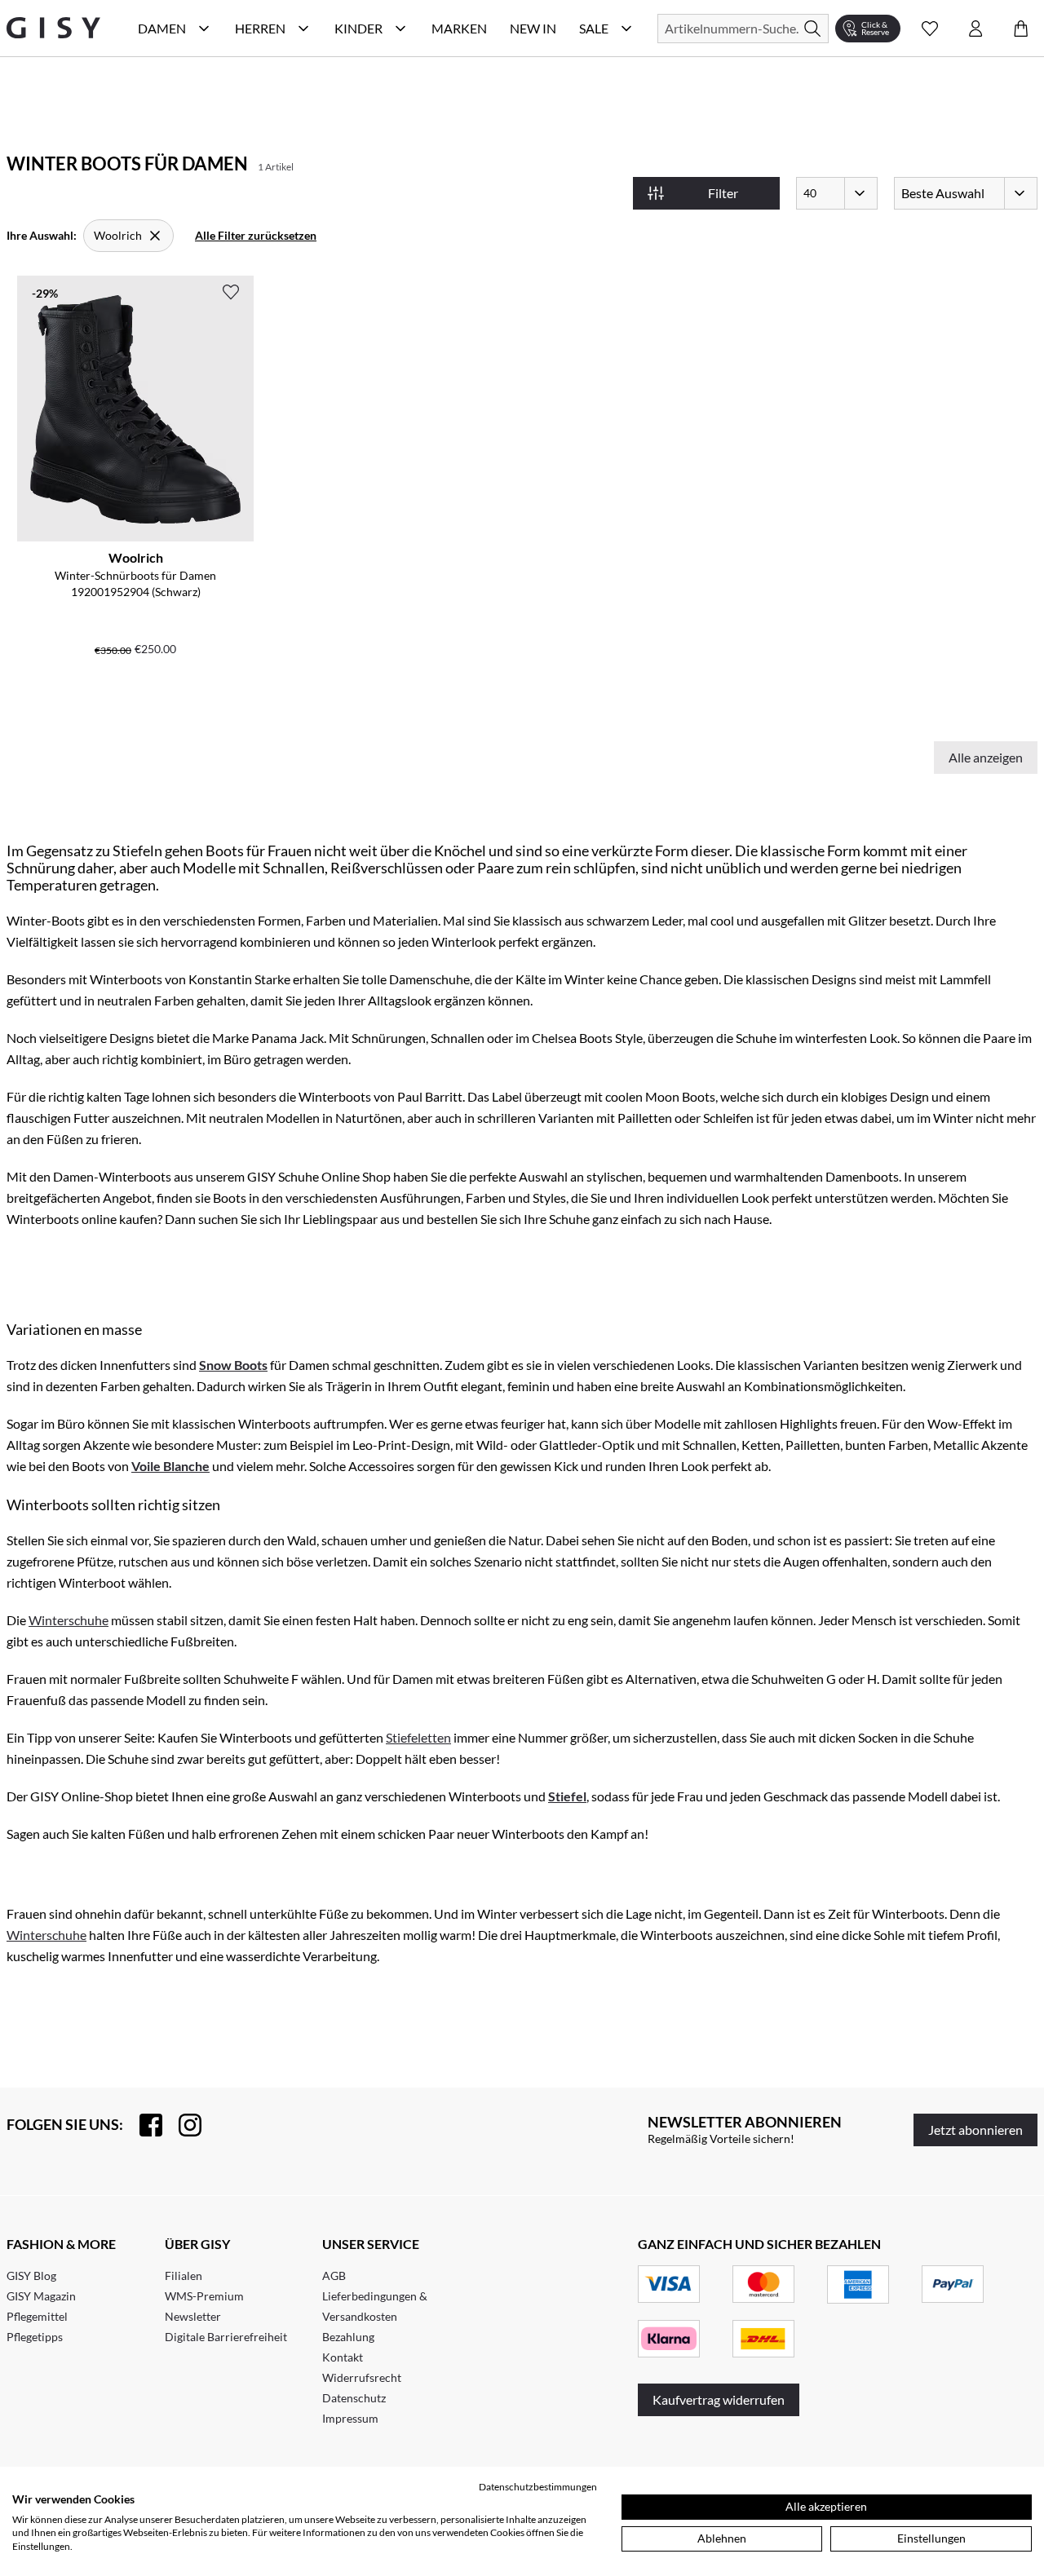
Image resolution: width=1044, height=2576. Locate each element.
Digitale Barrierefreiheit (226, 2337)
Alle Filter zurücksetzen (256, 235)
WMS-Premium (204, 2296)
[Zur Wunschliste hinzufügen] (231, 292)
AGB (334, 2276)
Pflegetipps (35, 2337)
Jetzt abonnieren (975, 2130)
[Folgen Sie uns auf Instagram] (182, 2125)
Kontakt (343, 2357)
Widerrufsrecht (362, 2377)
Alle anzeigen (986, 757)
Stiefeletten (418, 1737)
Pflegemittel (37, 2316)
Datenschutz (354, 2398)
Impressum (350, 2418)
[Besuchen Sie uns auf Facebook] (143, 2125)
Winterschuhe (69, 1620)
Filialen (184, 2276)
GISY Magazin (41, 2296)
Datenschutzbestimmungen (538, 2487)
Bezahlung (348, 2337)
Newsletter (193, 2316)
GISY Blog (31, 2276)
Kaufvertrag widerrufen (719, 2399)
